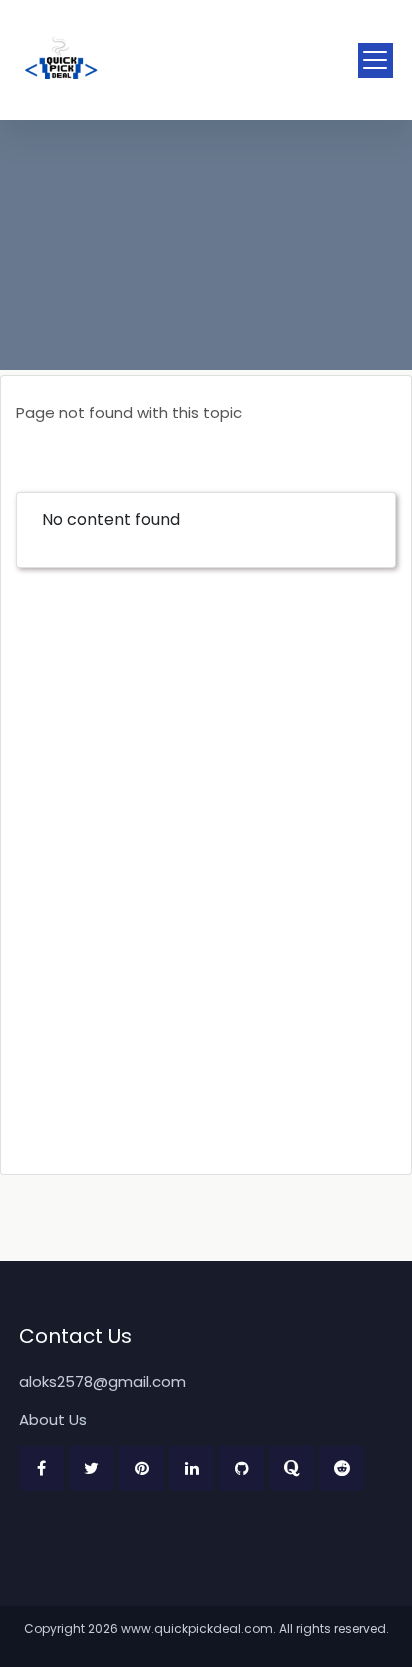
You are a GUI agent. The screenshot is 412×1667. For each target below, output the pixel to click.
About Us (53, 1419)
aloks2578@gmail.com (102, 1381)
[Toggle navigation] (375, 60)
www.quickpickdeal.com (197, 1628)
